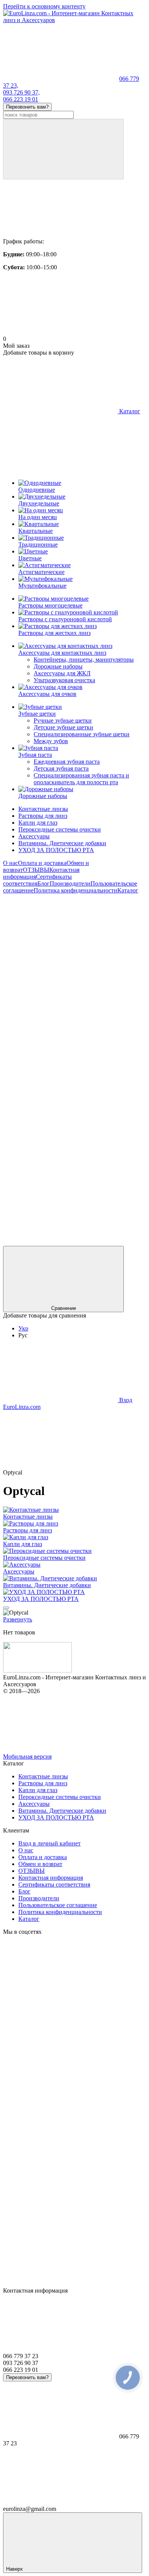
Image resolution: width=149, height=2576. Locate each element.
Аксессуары (34, 836)
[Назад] (6, 1608)
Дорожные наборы (58, 666)
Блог (44, 883)
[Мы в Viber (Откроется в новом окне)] (60, 1184)
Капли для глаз (38, 823)
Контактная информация (51, 1878)
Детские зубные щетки (63, 727)
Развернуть (18, 1619)
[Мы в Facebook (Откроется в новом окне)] (60, 949)
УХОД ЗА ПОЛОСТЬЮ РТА (56, 850)
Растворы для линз (43, 816)
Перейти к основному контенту (44, 6)
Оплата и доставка (42, 863)
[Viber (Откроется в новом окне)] (60, 1125)
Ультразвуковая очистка (64, 680)
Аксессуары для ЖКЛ (62, 673)
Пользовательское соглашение (58, 1905)
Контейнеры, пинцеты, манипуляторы (84, 660)
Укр (23, 1328)
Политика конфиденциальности (75, 890)
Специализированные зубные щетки (82, 734)
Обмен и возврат (40, 1864)
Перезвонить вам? (27, 107)
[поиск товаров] (63, 149)
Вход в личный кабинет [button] (49, 1843)
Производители (70, 883)
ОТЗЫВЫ (36, 870)
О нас (11, 863)
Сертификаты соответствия (54, 1884)
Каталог (128, 890)
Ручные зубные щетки (63, 720)
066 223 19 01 (21, 99)
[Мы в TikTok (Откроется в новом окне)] (60, 1242)
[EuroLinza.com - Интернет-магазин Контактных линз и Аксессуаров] (37, 1670)
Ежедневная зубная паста (67, 762)
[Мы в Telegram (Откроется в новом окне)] (60, 1066)
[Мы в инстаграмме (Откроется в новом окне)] (60, 1008)
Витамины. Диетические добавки (62, 843)
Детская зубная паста (61, 768)
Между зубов (51, 741)
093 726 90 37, (21, 92)
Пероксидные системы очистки (60, 829)
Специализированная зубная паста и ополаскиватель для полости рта (81, 779)
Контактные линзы (43, 809)
